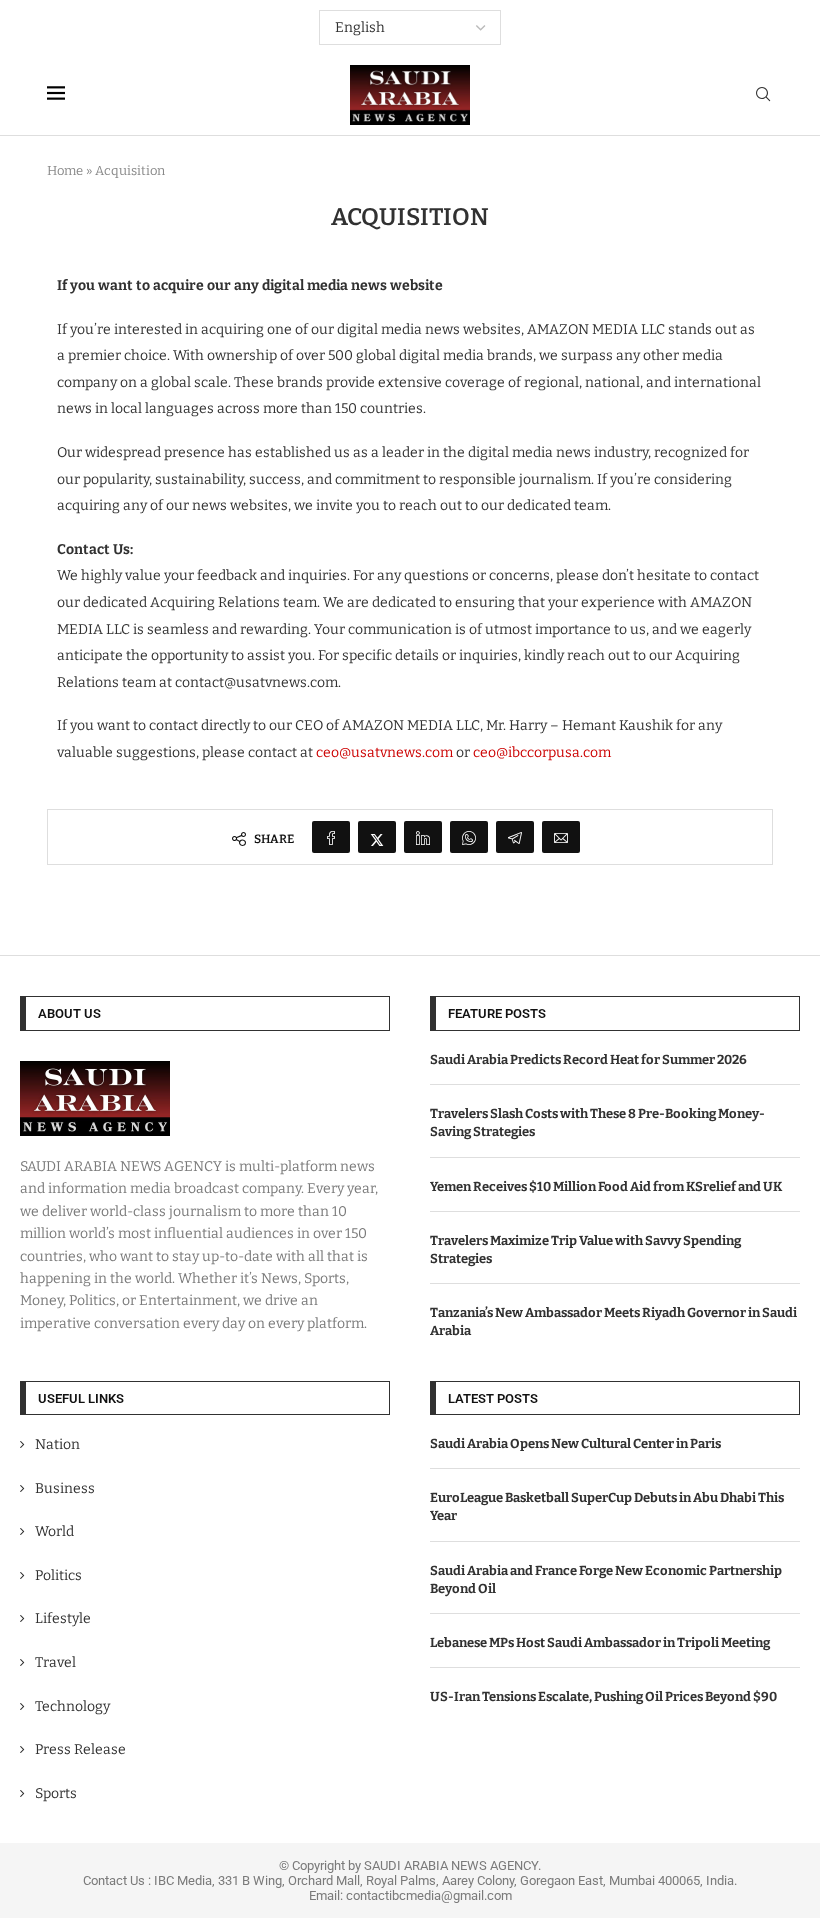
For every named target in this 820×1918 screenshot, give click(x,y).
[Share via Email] (561, 837)
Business (65, 1488)
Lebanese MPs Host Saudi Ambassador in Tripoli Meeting (600, 1642)
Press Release (80, 1749)
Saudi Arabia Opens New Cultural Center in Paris (575, 1443)
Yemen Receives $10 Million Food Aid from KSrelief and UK (606, 1186)
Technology (72, 1706)
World (54, 1531)
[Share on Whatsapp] (469, 837)
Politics (58, 1575)
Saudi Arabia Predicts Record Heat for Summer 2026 (588, 1059)
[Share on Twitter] (377, 837)
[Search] (763, 95)
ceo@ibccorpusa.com (542, 752)
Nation (57, 1444)
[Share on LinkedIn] (423, 837)
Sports (56, 1793)
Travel (55, 1662)
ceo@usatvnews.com (384, 752)
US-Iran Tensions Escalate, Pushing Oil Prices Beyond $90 (603, 1696)
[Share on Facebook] (331, 837)
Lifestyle (63, 1618)
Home (65, 170)
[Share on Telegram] (515, 837)
